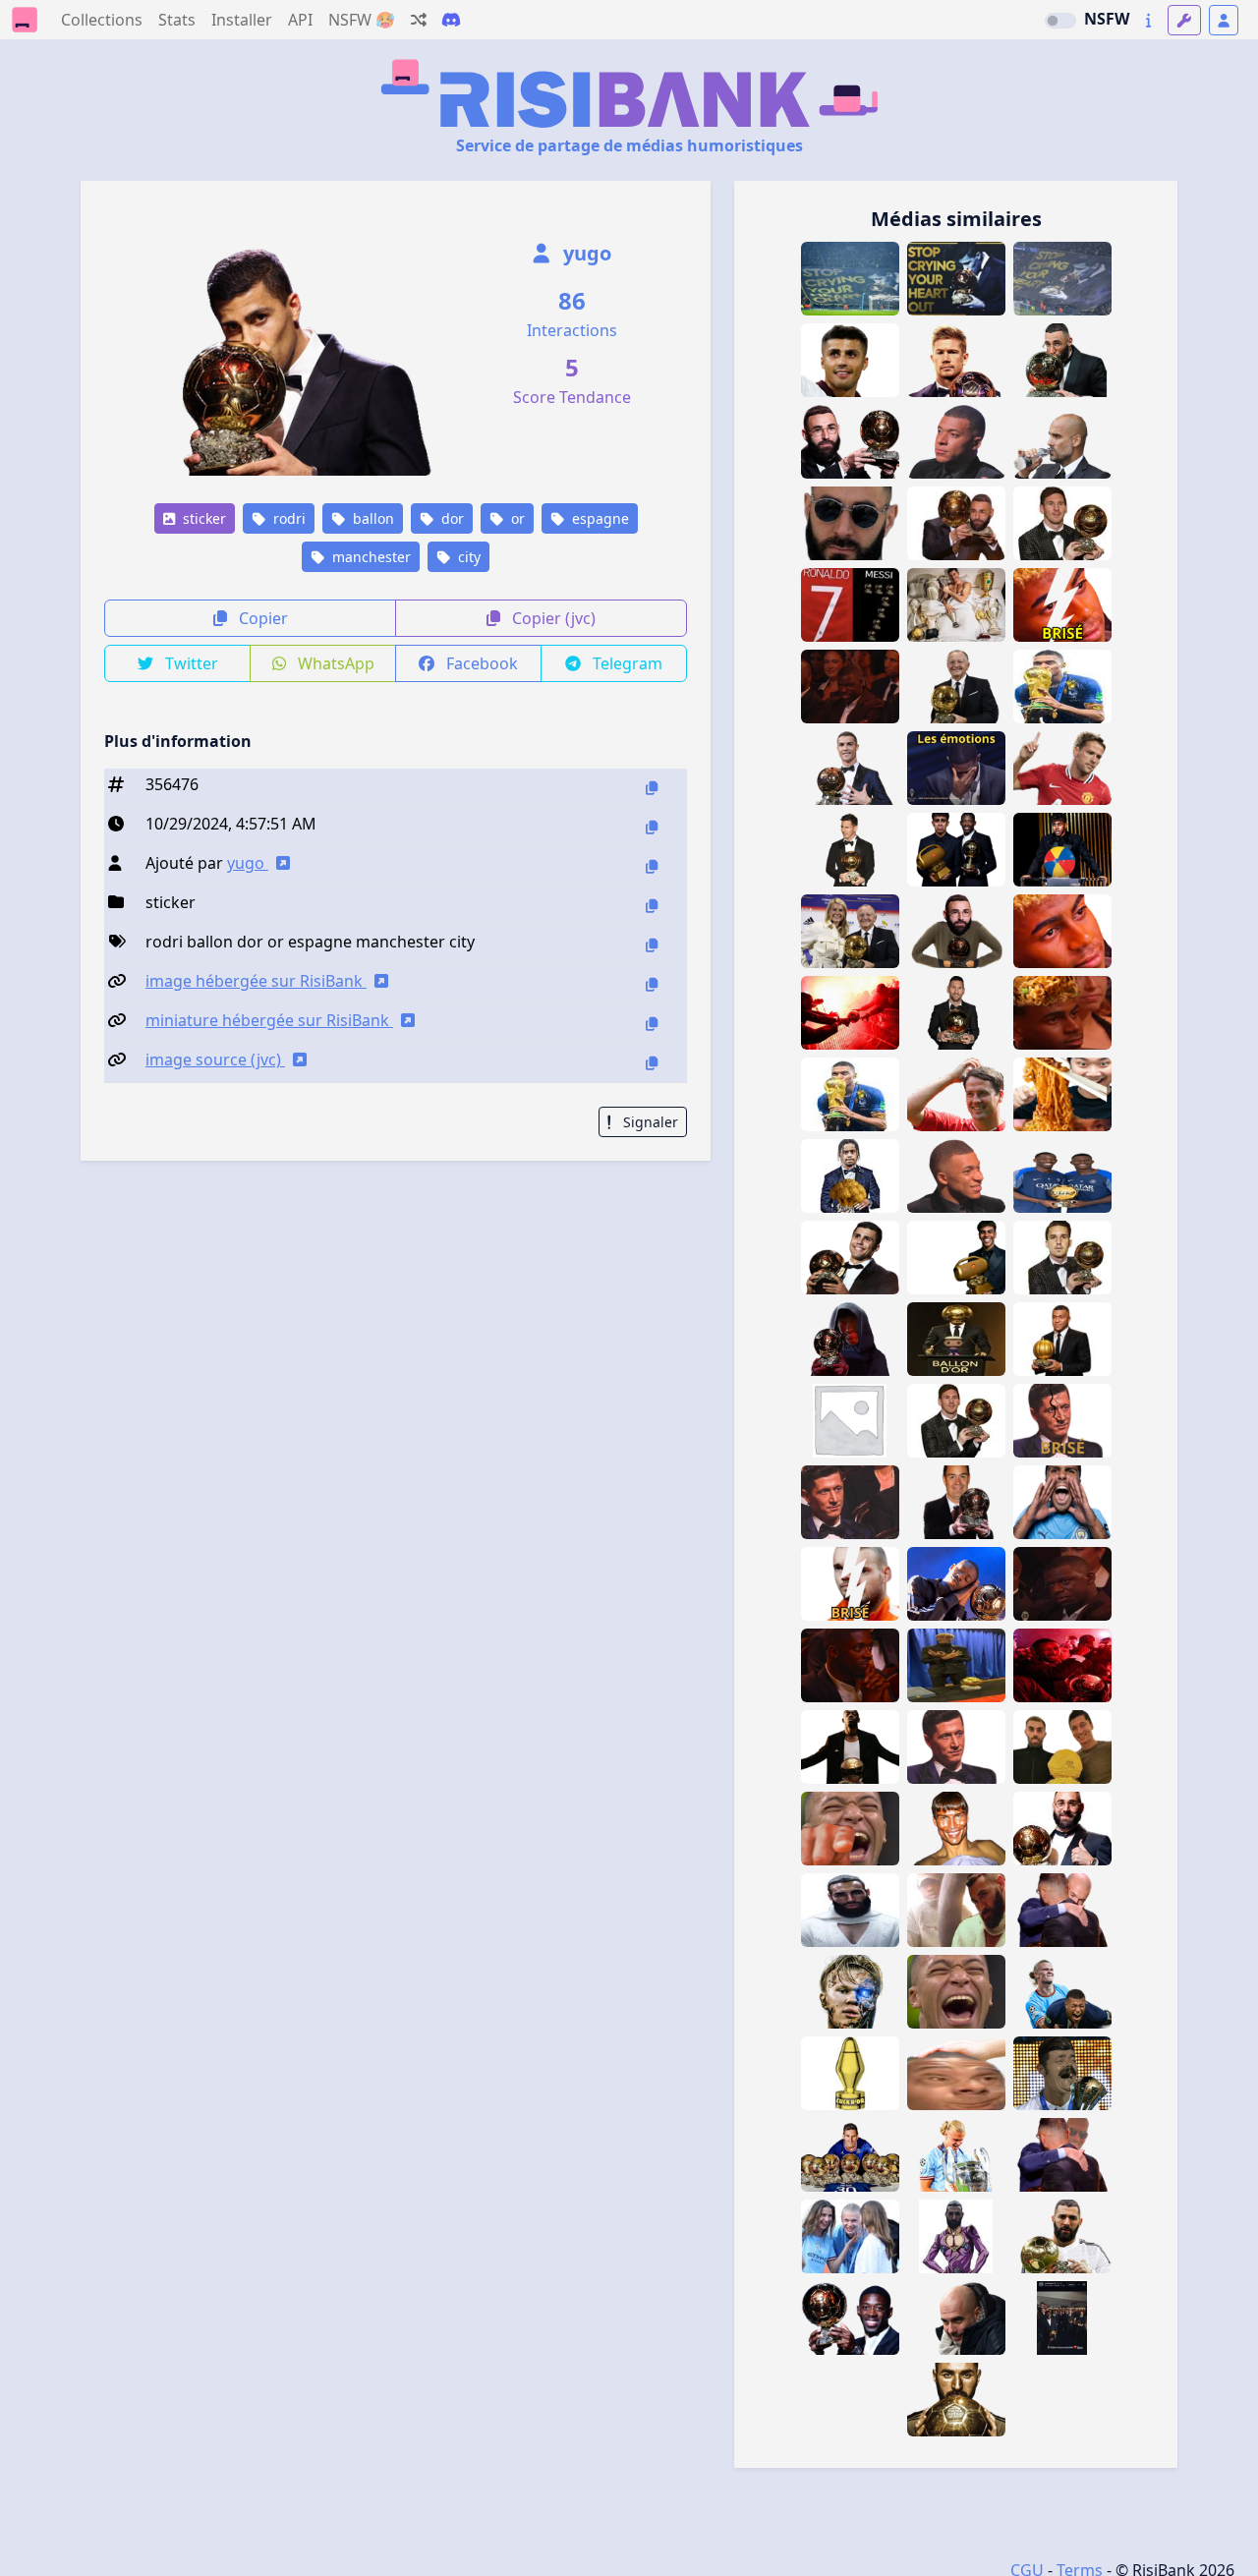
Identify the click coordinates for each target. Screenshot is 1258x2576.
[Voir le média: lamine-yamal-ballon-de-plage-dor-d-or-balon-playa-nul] (1062, 850)
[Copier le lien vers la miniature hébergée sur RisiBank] (652, 1024)
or (516, 518)
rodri (287, 518)
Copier (261, 618)
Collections (102, 20)
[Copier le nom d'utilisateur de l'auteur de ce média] (652, 866)
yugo (585, 253)
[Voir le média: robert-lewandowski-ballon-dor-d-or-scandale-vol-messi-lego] (1062, 1747)
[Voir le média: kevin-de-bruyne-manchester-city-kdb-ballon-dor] (956, 360)
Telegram (626, 663)
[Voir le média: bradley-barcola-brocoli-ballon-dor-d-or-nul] (850, 1176)
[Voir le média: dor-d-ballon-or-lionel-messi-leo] (850, 850)
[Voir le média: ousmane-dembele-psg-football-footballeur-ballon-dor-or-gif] (956, 1584)
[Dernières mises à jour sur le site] (1148, 20)
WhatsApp (334, 663)
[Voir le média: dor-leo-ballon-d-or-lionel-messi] (1062, 523)
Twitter (190, 663)
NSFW (1107, 19)
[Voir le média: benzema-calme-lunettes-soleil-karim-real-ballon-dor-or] (850, 523)
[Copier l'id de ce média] (652, 788)
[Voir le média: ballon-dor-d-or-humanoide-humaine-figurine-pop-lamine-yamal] (956, 1339)
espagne (599, 518)
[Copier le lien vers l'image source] (652, 1063)
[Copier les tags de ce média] (652, 945)
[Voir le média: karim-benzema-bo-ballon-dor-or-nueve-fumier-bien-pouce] (850, 1421)
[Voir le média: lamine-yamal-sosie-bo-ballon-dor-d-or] (956, 1665)
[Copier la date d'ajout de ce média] (652, 827)
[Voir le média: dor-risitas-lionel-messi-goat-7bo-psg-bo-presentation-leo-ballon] (850, 2155)
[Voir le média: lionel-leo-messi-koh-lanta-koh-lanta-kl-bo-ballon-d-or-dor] (956, 1502)
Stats (177, 20)
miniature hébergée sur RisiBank (269, 1020)
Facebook (480, 663)
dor (451, 518)
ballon (372, 518)
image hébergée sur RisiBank (256, 981)
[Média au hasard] (419, 20)
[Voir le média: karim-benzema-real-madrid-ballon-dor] (956, 2400)
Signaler (649, 1122)
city (467, 557)
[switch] (1060, 21)
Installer (242, 20)
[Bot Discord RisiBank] (451, 20)
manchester (370, 557)
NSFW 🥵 (362, 20)
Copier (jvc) (552, 618)
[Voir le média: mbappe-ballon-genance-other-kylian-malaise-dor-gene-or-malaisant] (956, 1176)
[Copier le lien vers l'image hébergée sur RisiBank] (652, 984)
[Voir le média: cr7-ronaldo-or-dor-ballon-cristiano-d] (850, 768)
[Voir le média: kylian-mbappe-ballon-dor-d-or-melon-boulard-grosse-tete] (1062, 1339)
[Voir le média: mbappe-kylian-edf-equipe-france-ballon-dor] (850, 1829)
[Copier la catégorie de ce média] (652, 906)
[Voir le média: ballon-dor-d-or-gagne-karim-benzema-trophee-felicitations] (956, 523)
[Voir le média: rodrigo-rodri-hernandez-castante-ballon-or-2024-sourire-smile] (850, 1258)
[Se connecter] (1224, 20)
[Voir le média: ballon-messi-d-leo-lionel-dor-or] (956, 1421)
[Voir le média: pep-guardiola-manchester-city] (956, 2318)
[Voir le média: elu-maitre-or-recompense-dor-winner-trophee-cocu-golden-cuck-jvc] (850, 2073)
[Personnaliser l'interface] (1184, 20)
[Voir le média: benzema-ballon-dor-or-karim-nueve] (1062, 360)
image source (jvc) (215, 1059)
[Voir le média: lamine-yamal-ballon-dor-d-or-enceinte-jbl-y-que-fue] (956, 1258)
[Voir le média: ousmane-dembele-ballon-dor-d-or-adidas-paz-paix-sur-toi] (850, 1747)
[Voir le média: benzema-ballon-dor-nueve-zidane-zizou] (1062, 1910)
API (300, 20)
